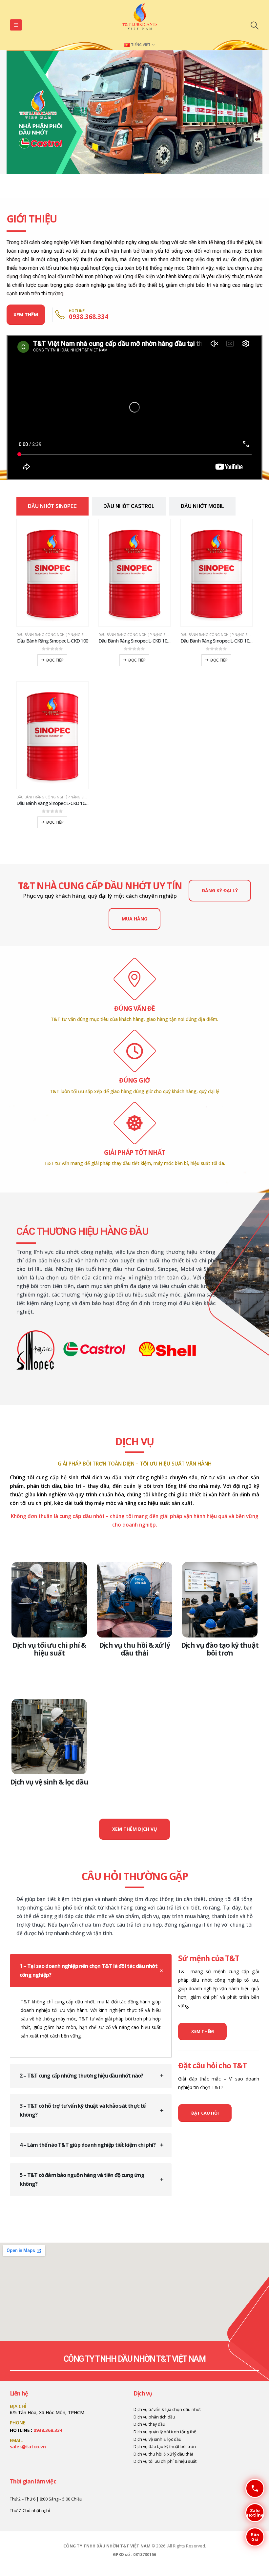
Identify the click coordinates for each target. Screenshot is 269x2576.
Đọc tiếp (55, 660)
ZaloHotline (254, 2513)
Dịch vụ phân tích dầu (154, 2417)
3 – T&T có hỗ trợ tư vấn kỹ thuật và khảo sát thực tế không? (83, 2110)
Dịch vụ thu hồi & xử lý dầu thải (135, 1649)
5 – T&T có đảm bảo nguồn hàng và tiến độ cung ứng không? (82, 2179)
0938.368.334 (48, 2430)
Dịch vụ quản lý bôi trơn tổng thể (165, 2432)
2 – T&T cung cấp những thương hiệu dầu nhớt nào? (82, 2076)
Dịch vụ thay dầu (149, 2424)
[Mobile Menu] (16, 25)
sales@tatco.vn (28, 2447)
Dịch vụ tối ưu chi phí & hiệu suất (49, 1649)
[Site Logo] (140, 18)
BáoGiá (252, 2537)
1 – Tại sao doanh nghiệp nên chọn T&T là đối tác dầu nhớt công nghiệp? (89, 1970)
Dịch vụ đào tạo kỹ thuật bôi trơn (220, 1649)
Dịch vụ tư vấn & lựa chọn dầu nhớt (167, 2409)
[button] (254, 25)
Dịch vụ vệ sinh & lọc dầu (49, 1782)
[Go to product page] (52, 573)
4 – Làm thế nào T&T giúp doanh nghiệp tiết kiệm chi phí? (88, 2145)
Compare (77, 530)
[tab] (52, 506)
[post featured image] (49, 1600)
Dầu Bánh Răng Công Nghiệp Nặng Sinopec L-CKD (62, 635)
